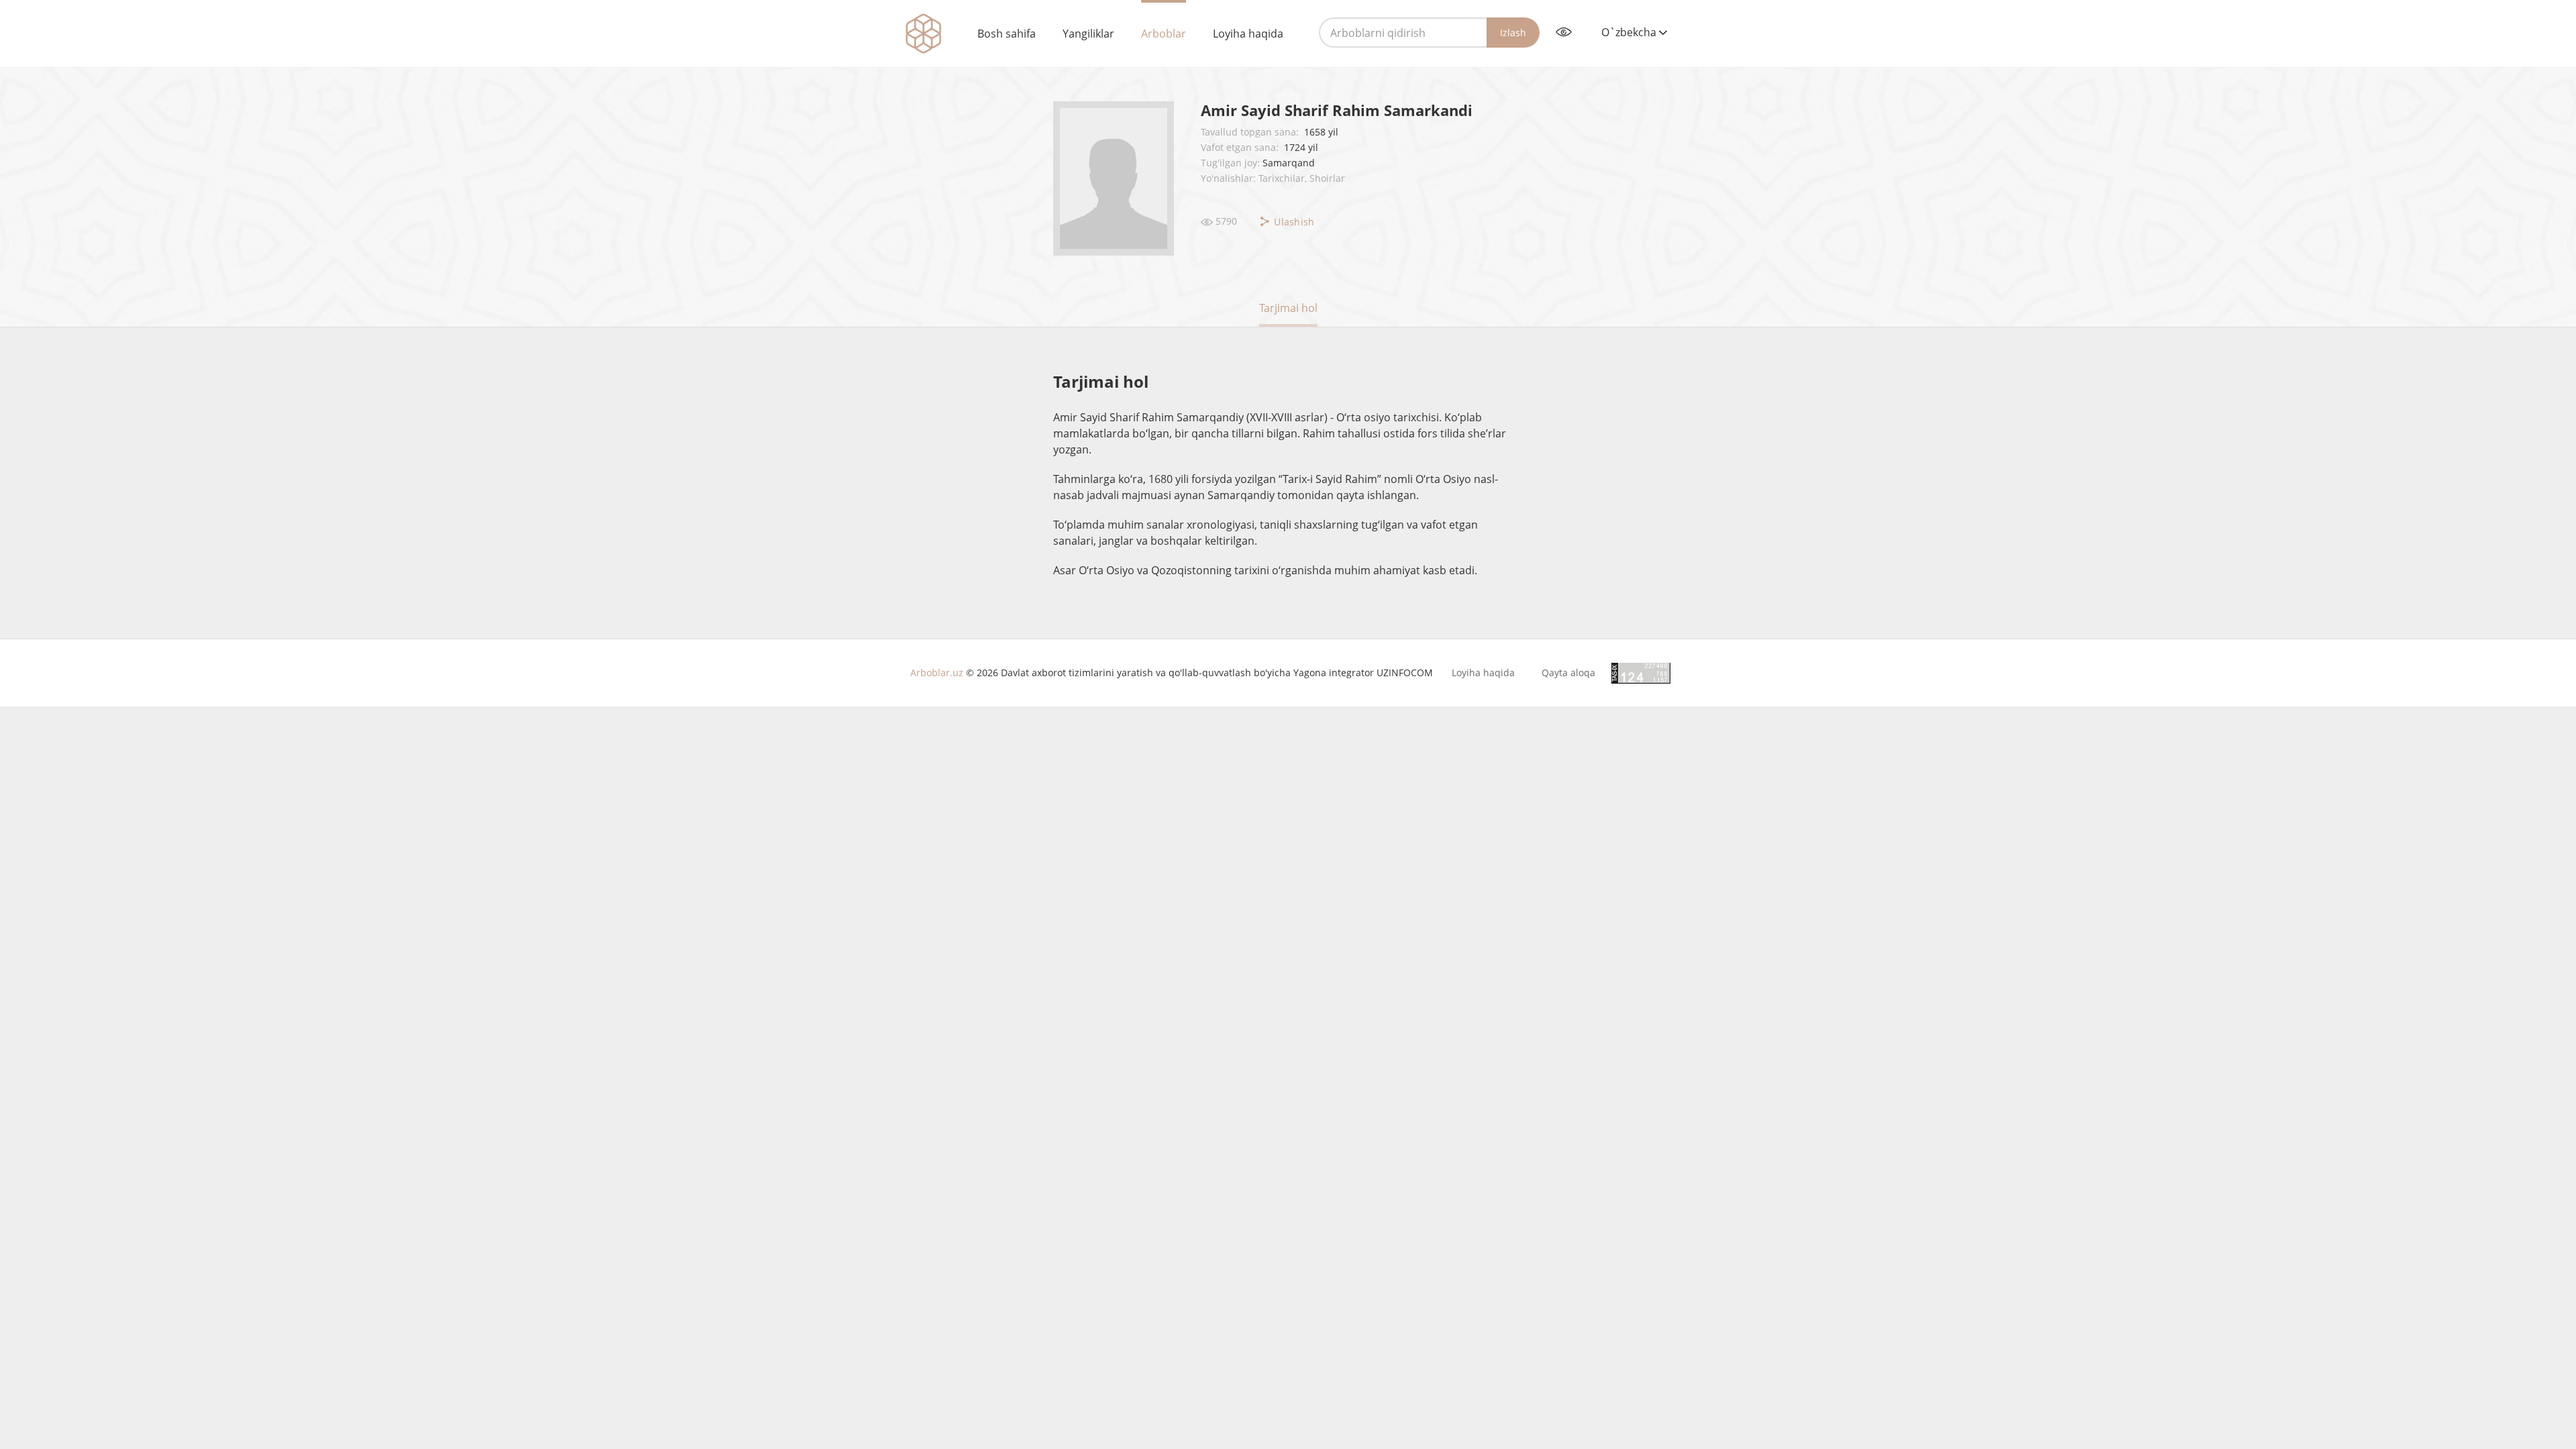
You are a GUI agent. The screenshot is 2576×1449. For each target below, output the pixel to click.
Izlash (1513, 33)
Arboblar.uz (937, 673)
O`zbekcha (1630, 32)
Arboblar (1164, 34)
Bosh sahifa (1007, 34)
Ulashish (1293, 222)
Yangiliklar (1088, 34)
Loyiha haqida (1248, 34)
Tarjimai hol (1288, 308)
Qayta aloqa (1568, 673)
